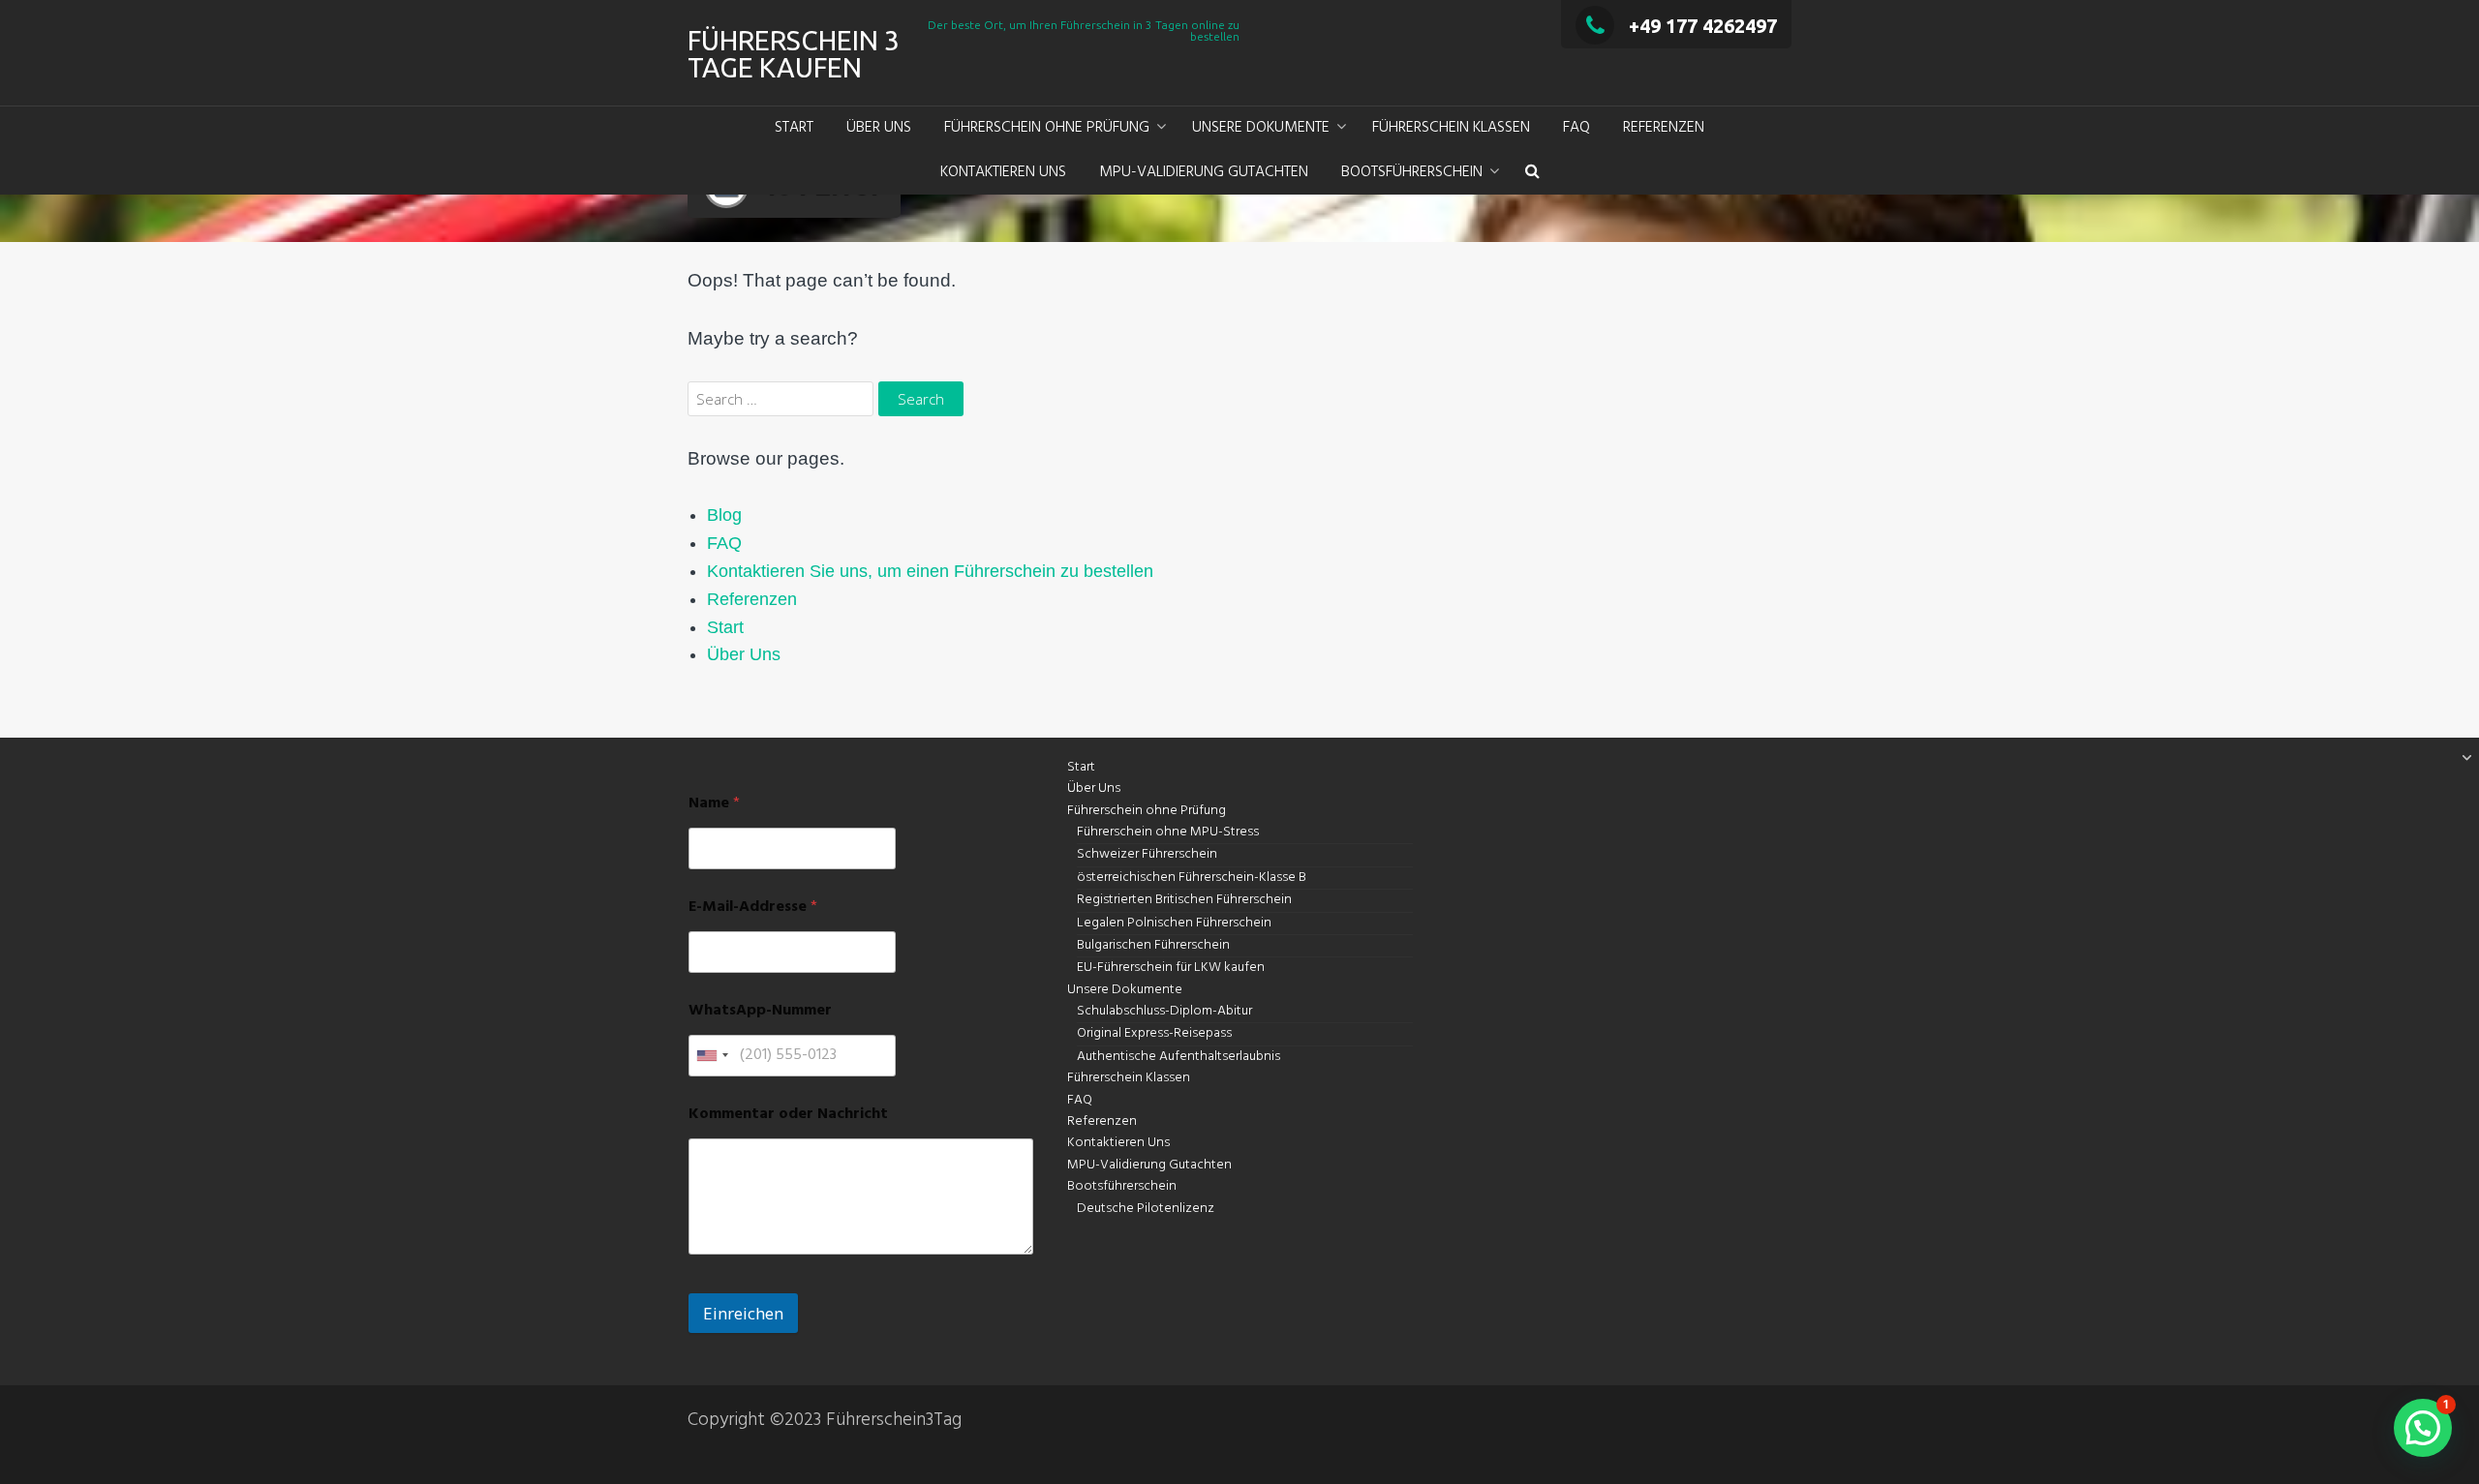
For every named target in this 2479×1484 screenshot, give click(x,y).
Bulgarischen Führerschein (1153, 945)
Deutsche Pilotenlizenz (1146, 1209)
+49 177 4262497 (1703, 26)
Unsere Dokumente (1261, 128)
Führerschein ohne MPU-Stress (1168, 832)
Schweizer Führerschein (1147, 854)
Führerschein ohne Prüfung (1047, 128)
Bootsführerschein (1412, 172)
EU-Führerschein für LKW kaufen (1171, 968)
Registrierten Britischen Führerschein (1184, 900)
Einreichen (743, 1313)
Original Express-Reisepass (1154, 1033)
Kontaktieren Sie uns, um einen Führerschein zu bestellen (930, 571)
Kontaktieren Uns (1003, 172)
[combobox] (712, 1056)
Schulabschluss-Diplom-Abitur (1164, 1011)
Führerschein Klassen (1451, 128)
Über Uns (879, 128)
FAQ (1576, 128)
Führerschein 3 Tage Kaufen (794, 54)
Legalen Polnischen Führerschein (1174, 923)
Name (714, 804)
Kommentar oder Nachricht (788, 1115)
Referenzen (1664, 128)
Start (794, 128)
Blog (724, 515)
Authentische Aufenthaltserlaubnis (1178, 1057)
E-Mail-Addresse (753, 908)
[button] (1532, 173)
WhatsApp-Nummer (760, 1011)
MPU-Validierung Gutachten (1204, 172)
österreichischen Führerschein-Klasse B (1192, 878)
